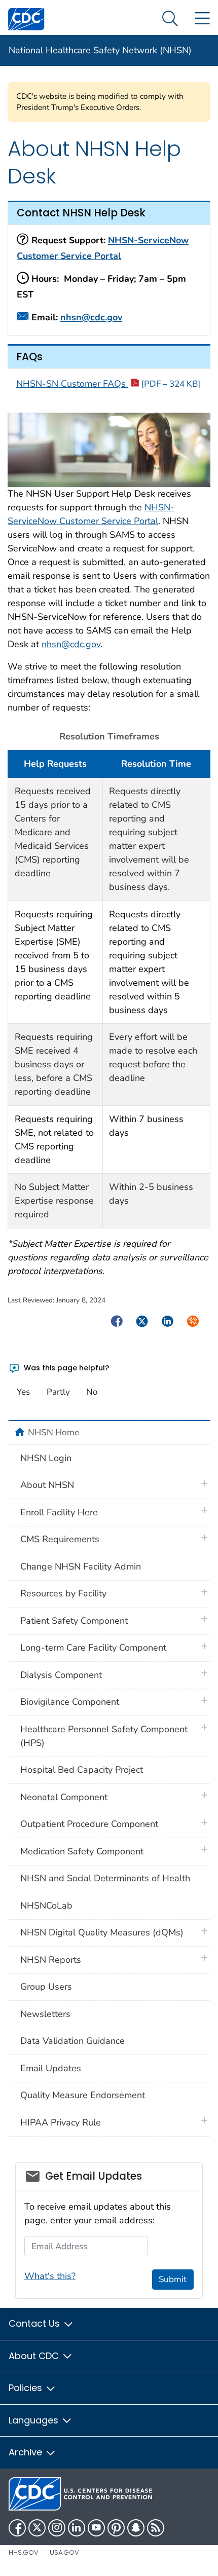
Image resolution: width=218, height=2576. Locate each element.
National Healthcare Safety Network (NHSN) (100, 50)
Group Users (46, 1987)
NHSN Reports (51, 1960)
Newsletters (45, 2014)
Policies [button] (27, 2388)
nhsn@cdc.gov (91, 318)
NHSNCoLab (46, 1906)
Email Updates (51, 2068)
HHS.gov (24, 2552)
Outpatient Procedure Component (89, 1824)
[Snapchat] (136, 2528)
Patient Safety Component (74, 1621)
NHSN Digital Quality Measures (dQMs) (102, 1932)
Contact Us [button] (35, 2323)
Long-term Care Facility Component (93, 1648)
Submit (173, 2279)
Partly (58, 1392)
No (92, 1392)
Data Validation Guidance (72, 2041)
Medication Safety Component (82, 1851)
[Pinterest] (116, 2528)
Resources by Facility (63, 1593)
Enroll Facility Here (59, 1512)
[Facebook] (17, 2528)
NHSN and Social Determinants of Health (105, 1878)
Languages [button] (35, 2420)
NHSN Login (46, 1458)
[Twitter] (37, 2528)
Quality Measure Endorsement (83, 2095)
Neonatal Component (64, 1797)
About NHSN (47, 1485)
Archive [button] (27, 2452)
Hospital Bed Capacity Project (82, 1770)
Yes (23, 1392)
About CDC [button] (35, 2356)
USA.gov (64, 2552)
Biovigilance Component (70, 1702)
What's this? (50, 2276)
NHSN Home (53, 1432)
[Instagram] (57, 2528)
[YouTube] (96, 2528)
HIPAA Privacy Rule (61, 2122)
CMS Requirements (60, 1539)
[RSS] (156, 2528)
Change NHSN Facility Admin (81, 1566)
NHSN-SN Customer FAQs (108, 384)
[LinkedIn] (77, 2528)
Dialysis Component (61, 1675)
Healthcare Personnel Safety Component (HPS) (104, 1736)
